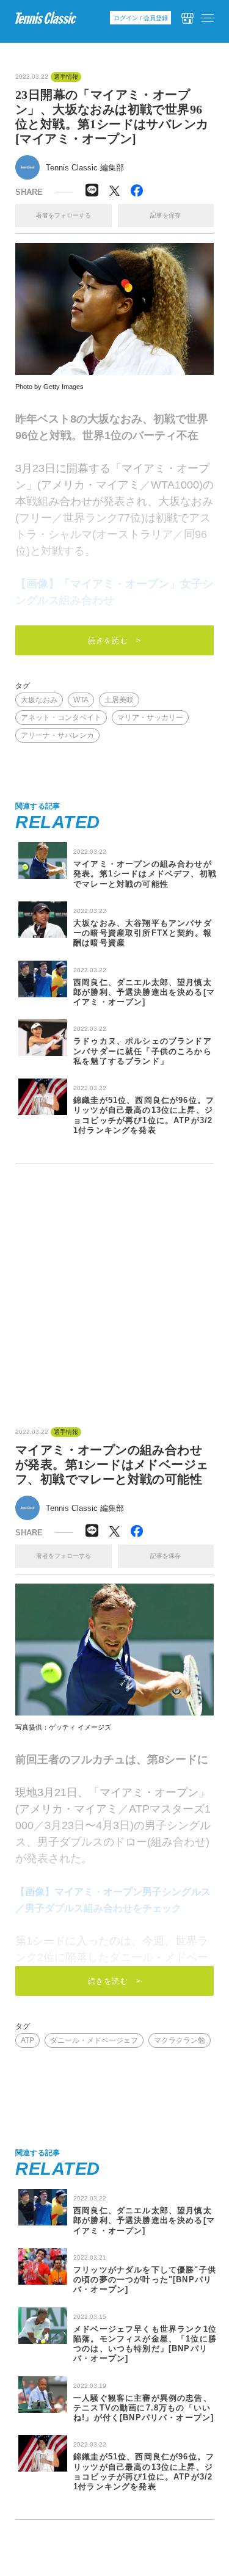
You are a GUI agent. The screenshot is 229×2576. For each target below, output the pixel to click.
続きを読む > (114, 641)
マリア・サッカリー (150, 718)
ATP (27, 2040)
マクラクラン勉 (180, 2040)
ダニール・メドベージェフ (94, 2040)
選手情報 (66, 77)
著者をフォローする (64, 215)
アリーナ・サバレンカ (57, 735)
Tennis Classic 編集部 (85, 168)
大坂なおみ (39, 700)
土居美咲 (119, 700)
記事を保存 (165, 215)
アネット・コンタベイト (61, 718)
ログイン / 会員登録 (141, 18)
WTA (81, 700)
